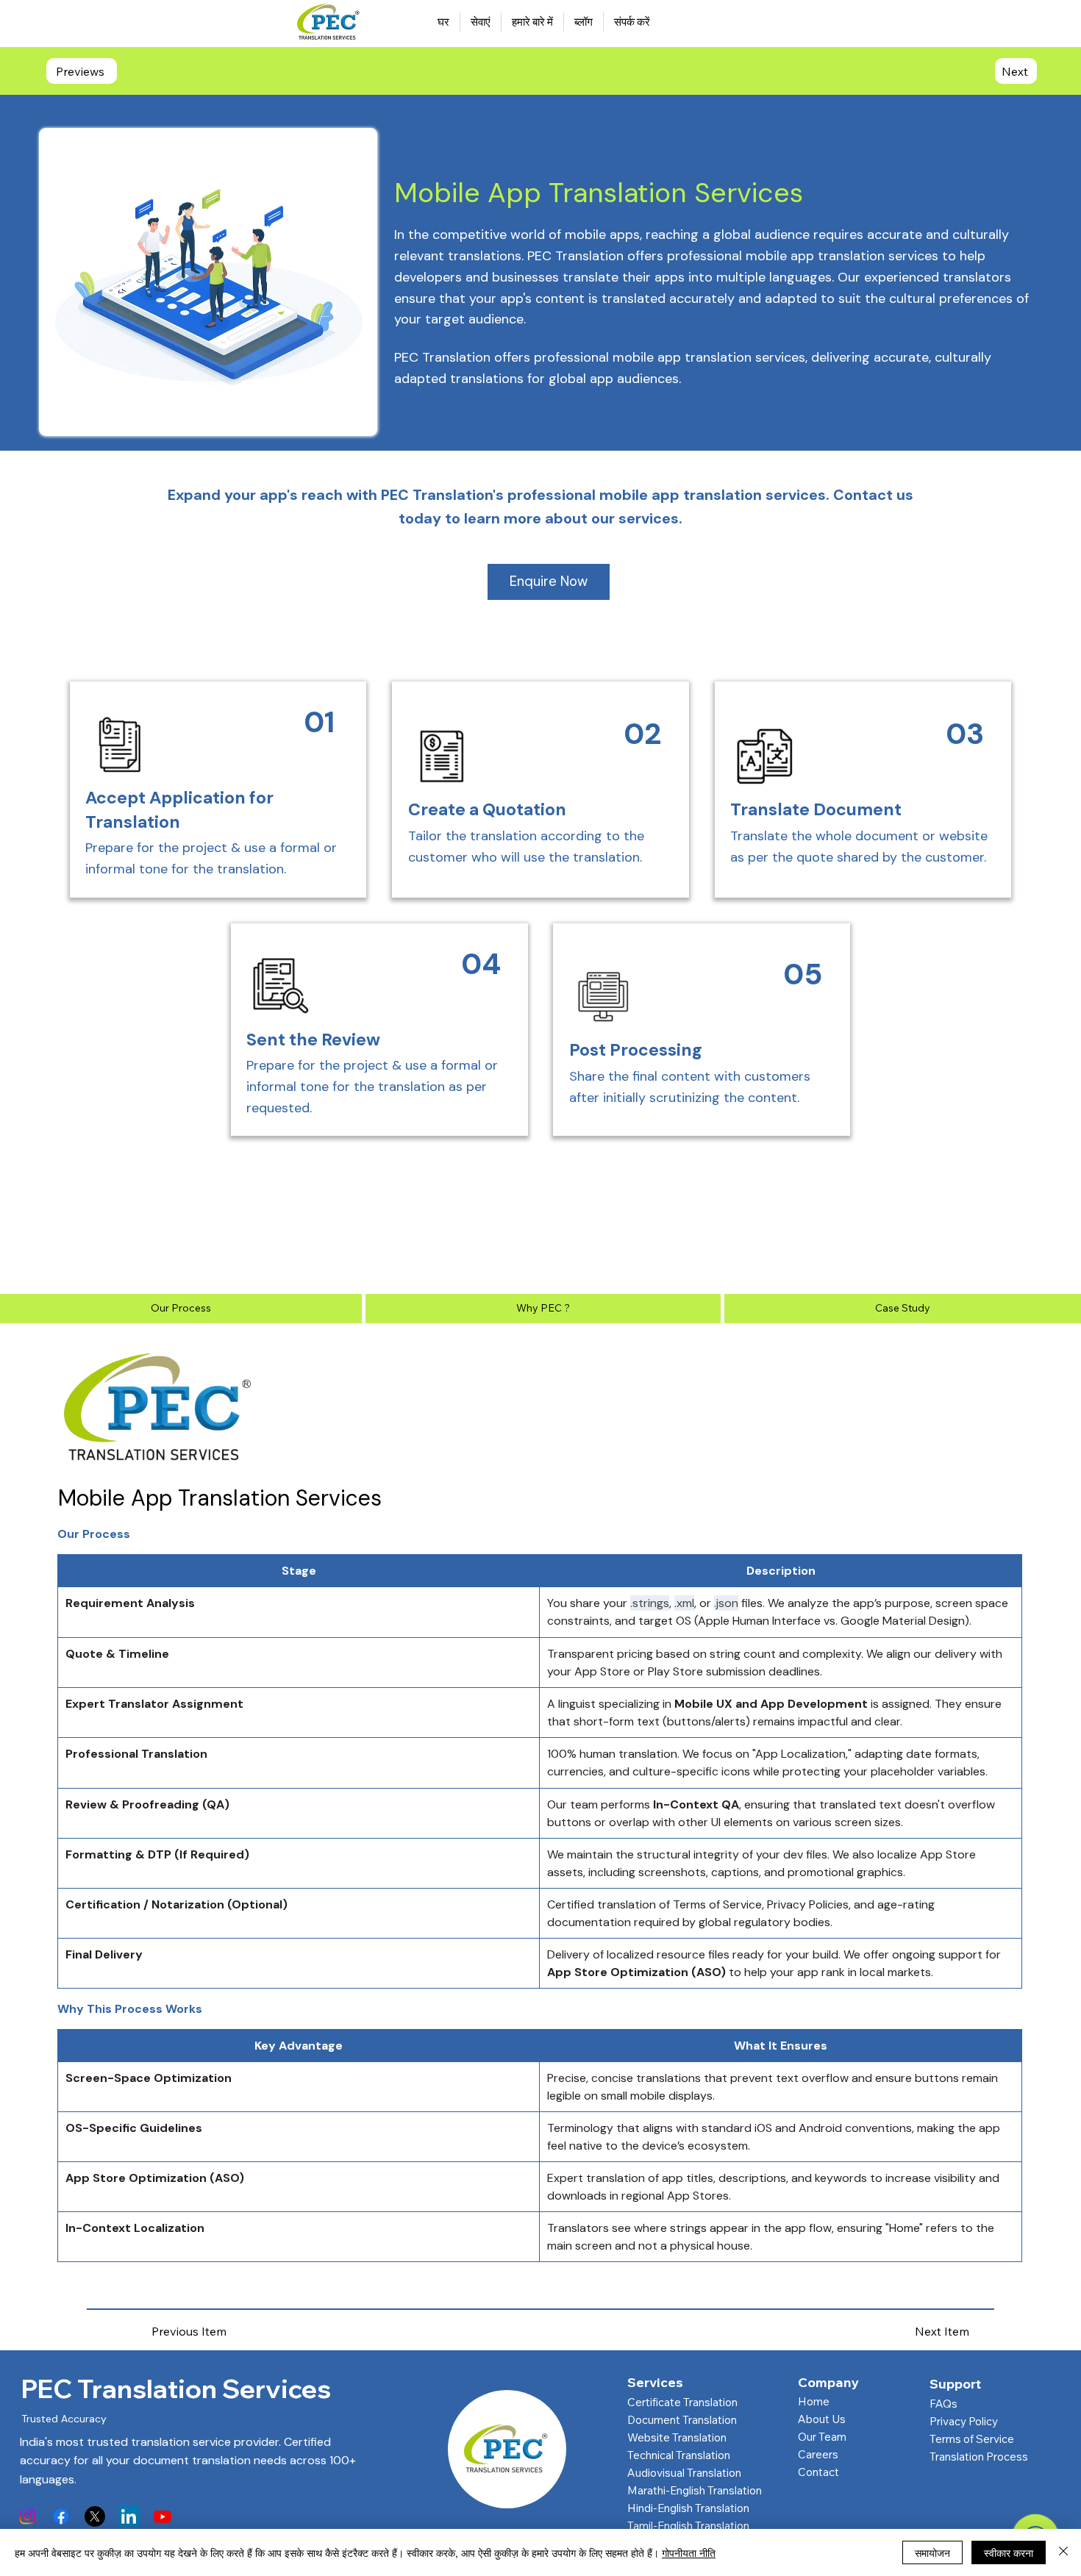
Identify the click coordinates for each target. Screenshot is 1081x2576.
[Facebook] (61, 2516)
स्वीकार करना (1009, 2552)
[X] (95, 2516)
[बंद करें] (1063, 2552)
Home (814, 2401)
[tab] (181, 1309)
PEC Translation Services (176, 2389)
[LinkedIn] (129, 2516)
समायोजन (932, 2552)
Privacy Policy (964, 2421)
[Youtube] (163, 2516)
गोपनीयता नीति (689, 2552)
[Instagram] (27, 2516)
